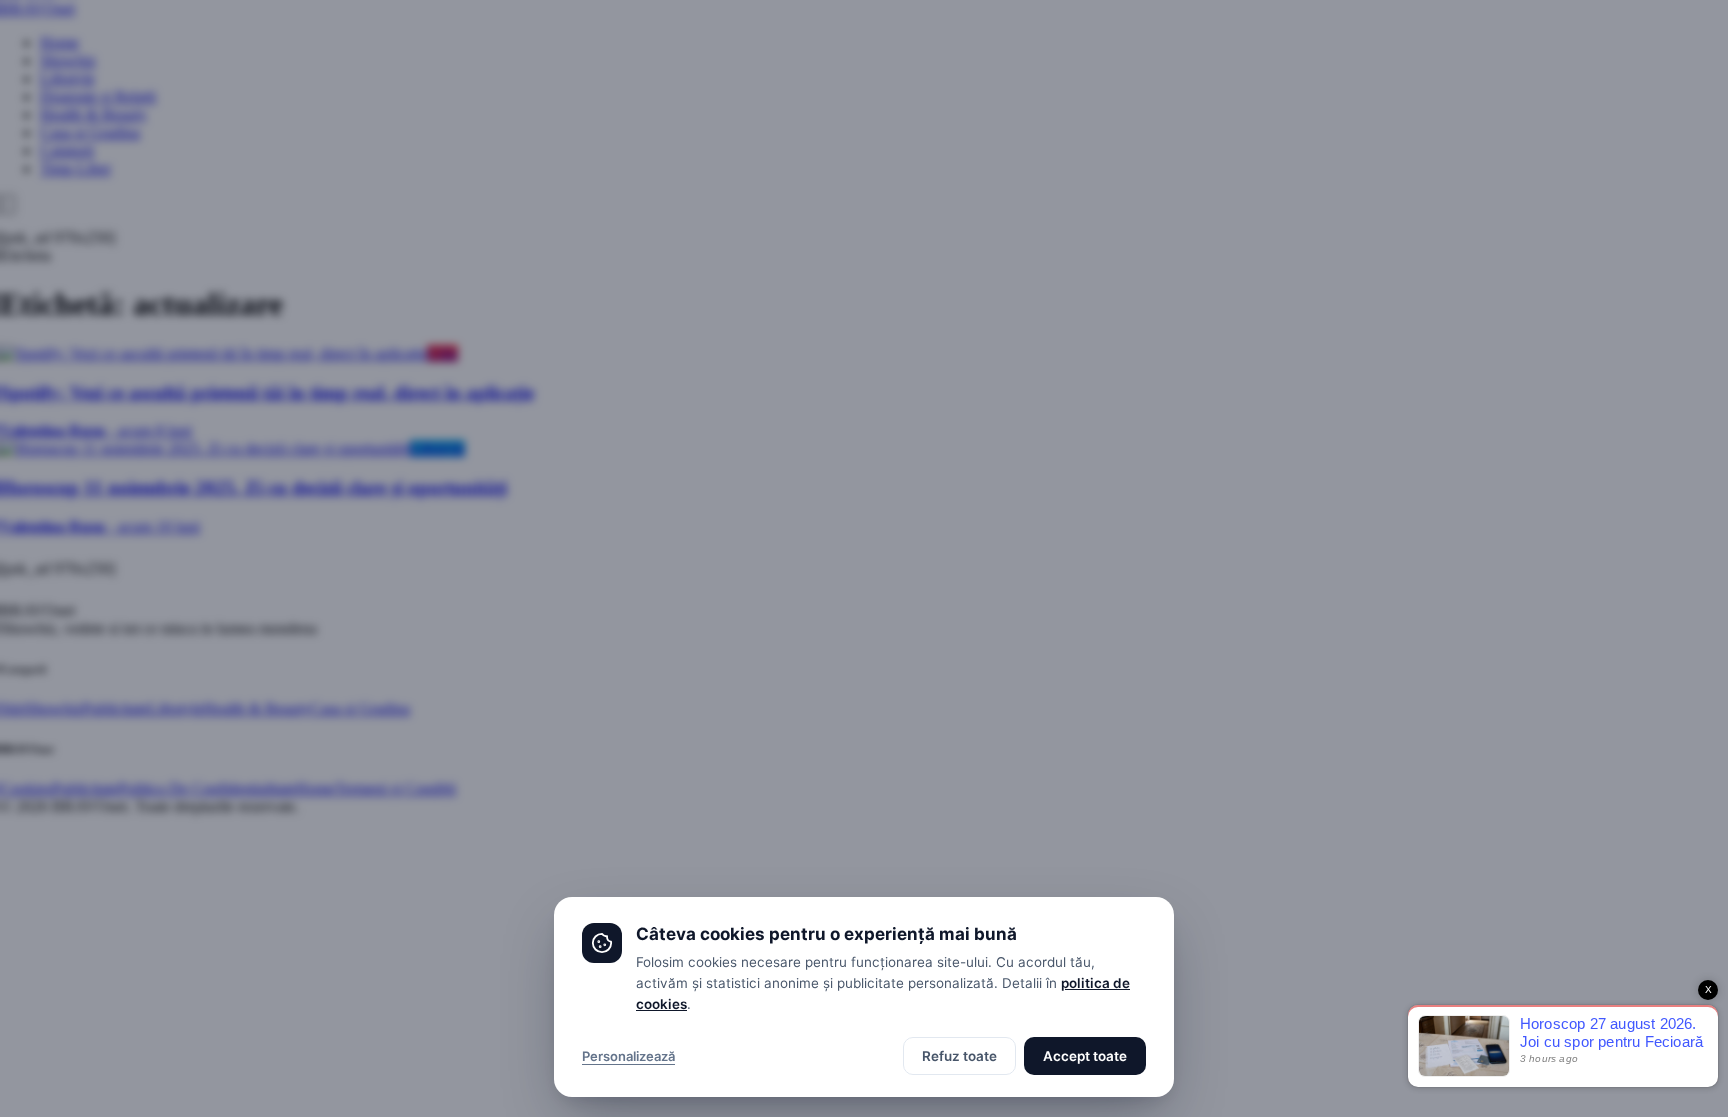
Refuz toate (959, 1056)
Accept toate (1085, 1056)
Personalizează (628, 1056)
